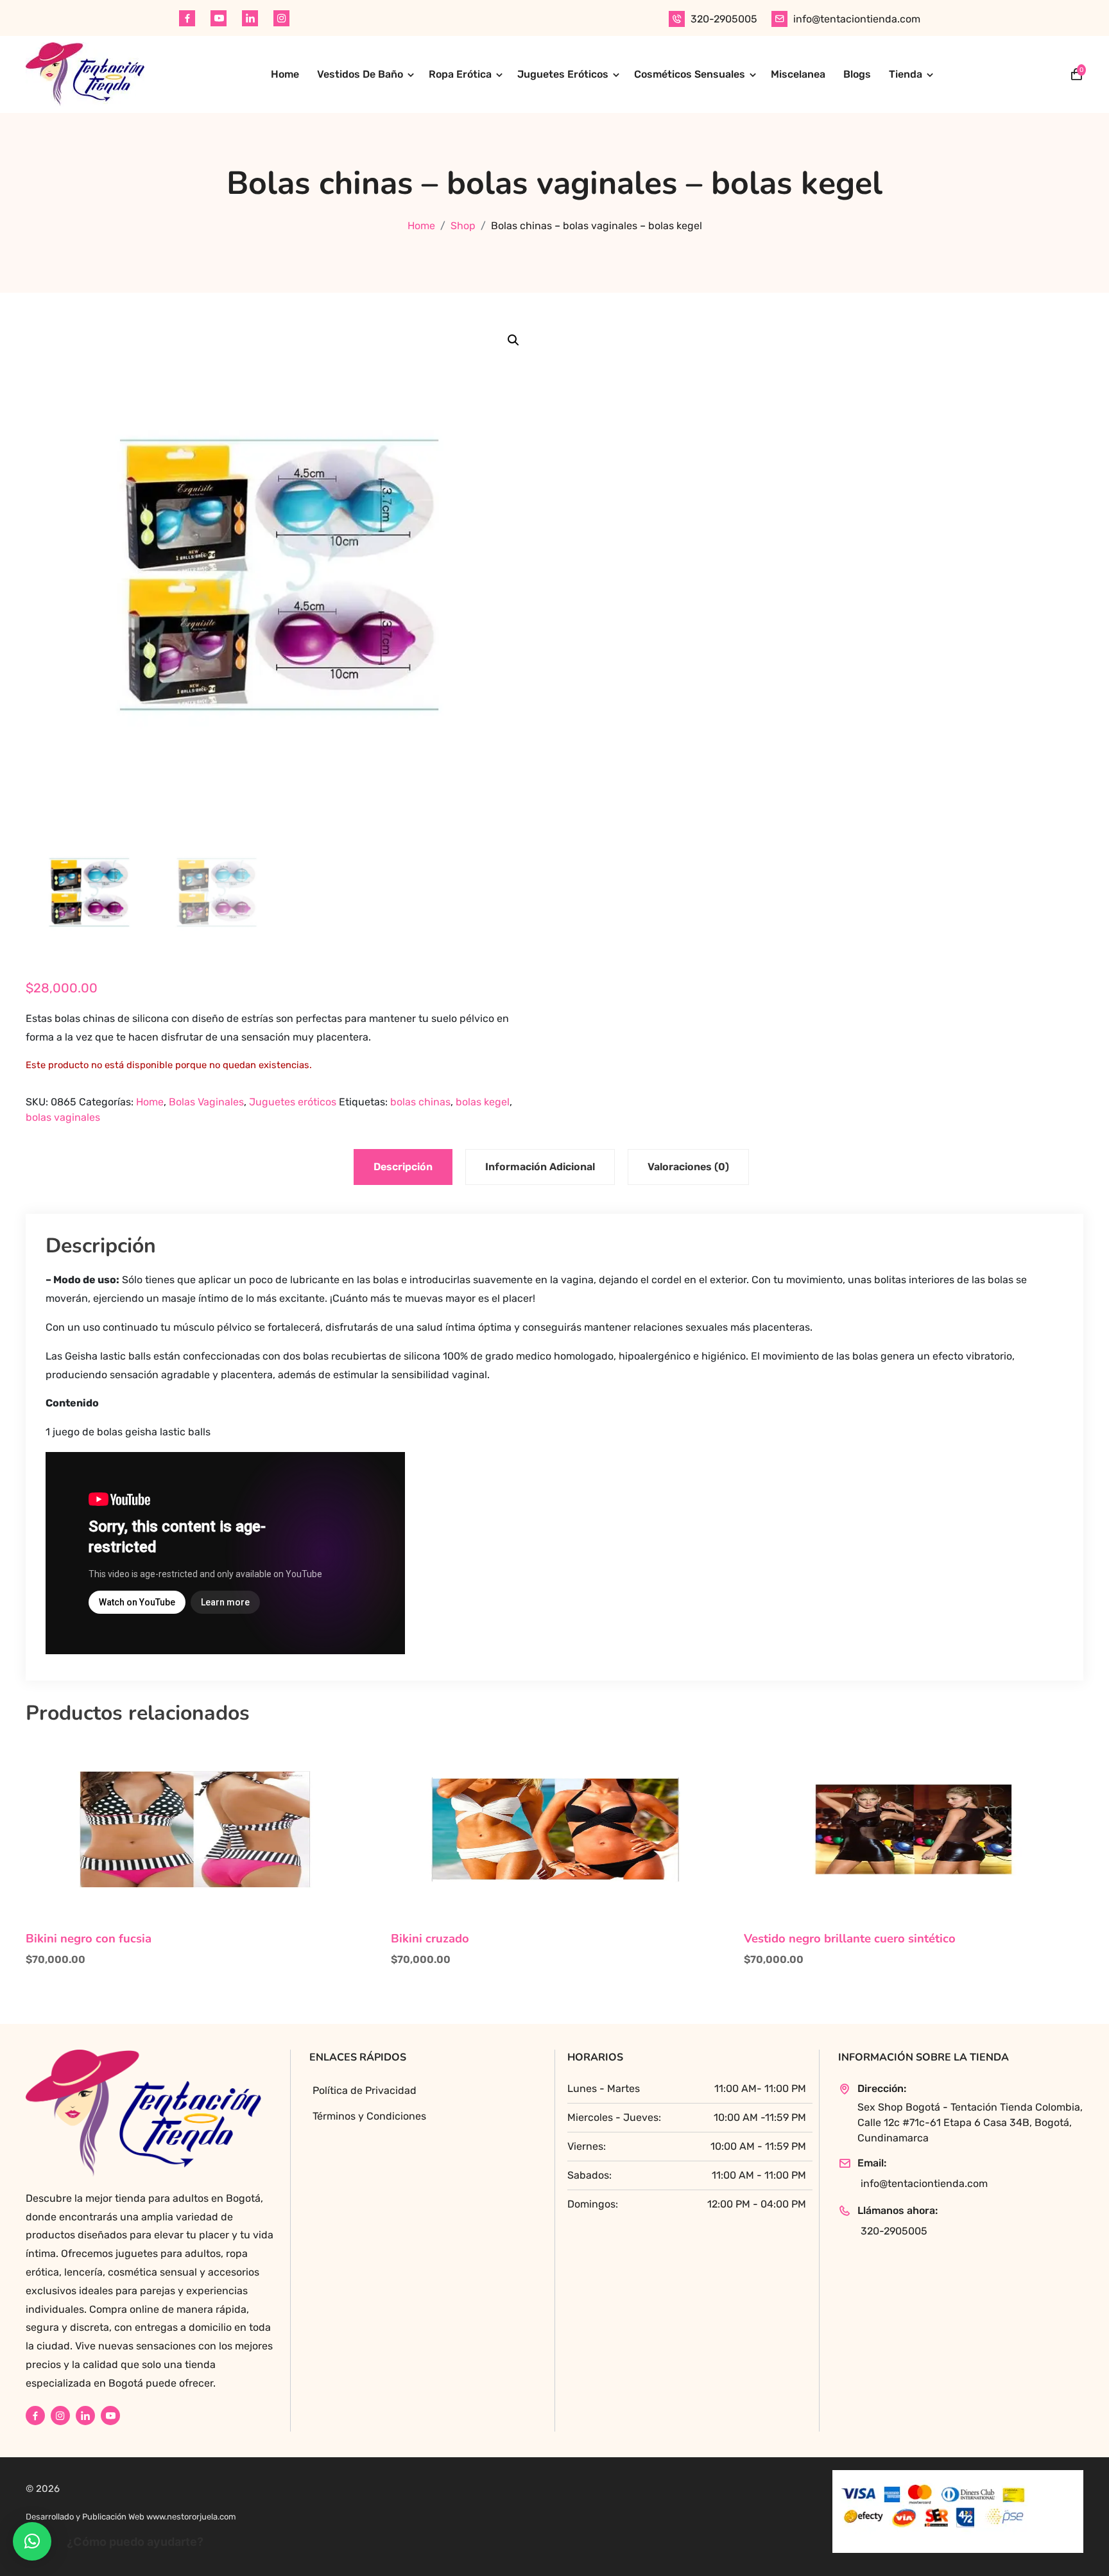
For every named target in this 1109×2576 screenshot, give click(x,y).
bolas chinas (420, 1102)
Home (285, 74)
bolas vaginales (63, 1117)
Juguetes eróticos (293, 1102)
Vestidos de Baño (360, 74)
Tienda (906, 74)
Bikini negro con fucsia (89, 1939)
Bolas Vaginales (206, 1102)
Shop (463, 226)
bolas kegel (483, 1102)
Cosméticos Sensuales (690, 74)
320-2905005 (724, 19)
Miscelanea (798, 74)
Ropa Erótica (460, 74)
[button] (513, 340)
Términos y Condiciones (369, 2116)
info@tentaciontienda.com (857, 19)
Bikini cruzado (430, 1939)
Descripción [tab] (403, 1167)
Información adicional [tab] (540, 1167)
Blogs (857, 74)
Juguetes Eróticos (563, 74)
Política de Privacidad (365, 2090)
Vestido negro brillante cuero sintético (850, 1939)
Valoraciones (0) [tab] (688, 1167)
